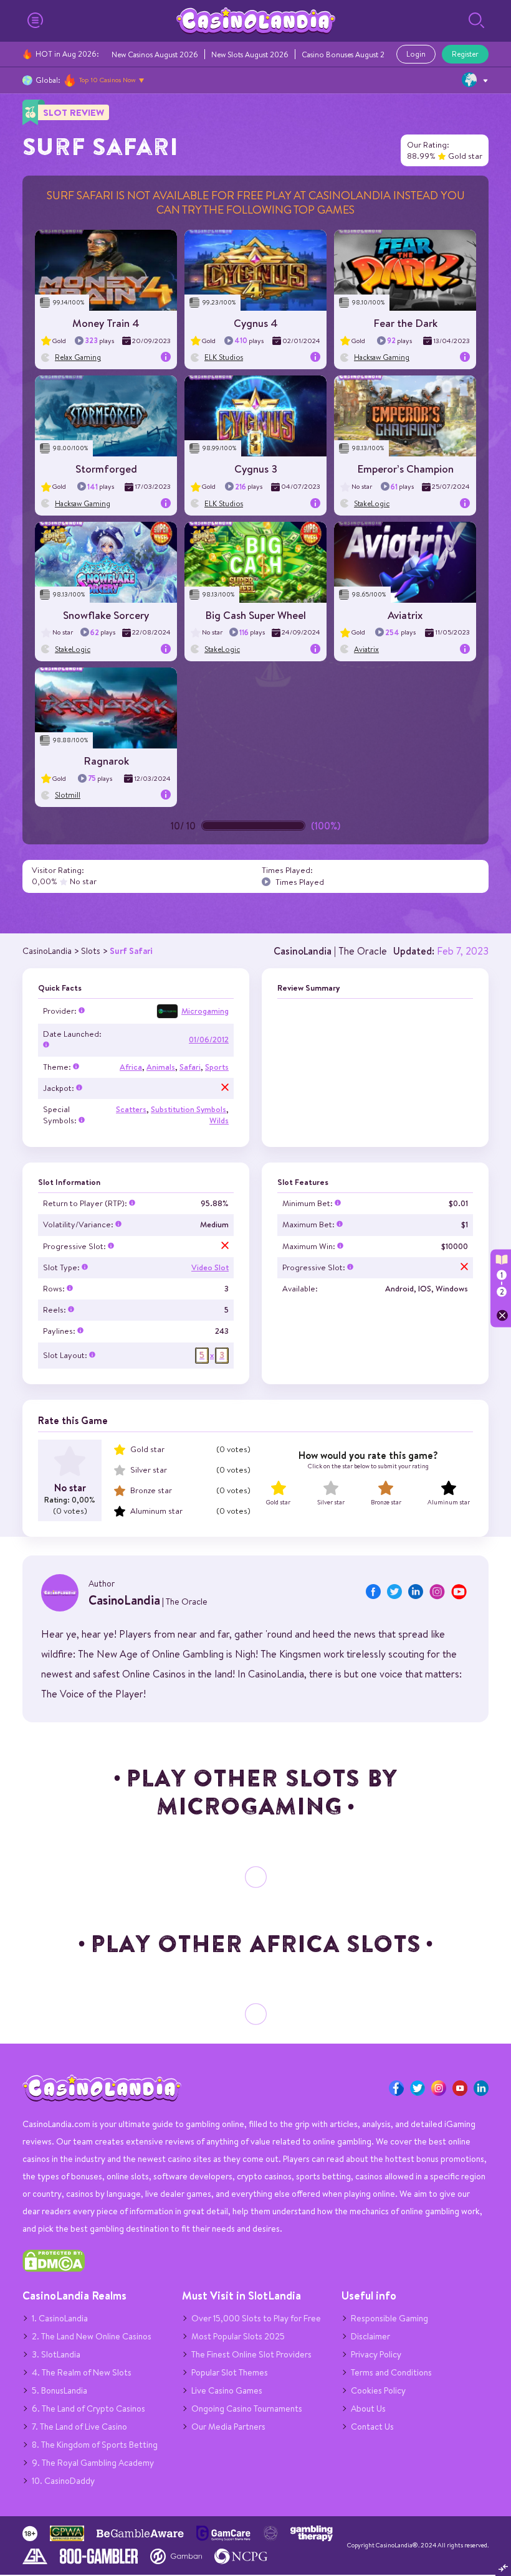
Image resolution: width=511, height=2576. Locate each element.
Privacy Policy (376, 2354)
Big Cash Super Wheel (255, 615)
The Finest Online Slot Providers (251, 2354)
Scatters (131, 1109)
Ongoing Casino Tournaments (247, 2409)
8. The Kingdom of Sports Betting (95, 2445)
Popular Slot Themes (230, 2372)
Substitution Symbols (189, 1109)
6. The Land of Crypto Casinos (88, 2409)
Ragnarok (106, 761)
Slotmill (68, 795)
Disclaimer (370, 2336)
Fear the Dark (405, 323)
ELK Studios (224, 357)
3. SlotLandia (56, 2354)
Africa (131, 1067)
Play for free (106, 266)
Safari (190, 1067)
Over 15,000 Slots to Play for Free (256, 2318)
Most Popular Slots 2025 (238, 2336)
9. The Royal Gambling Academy (93, 2463)
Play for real (106, 274)
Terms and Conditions (391, 2372)
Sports (217, 1067)
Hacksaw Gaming (382, 357)
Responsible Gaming (389, 2318)
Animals (161, 1067)
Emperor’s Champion (405, 469)
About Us (368, 2409)
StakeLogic (372, 503)
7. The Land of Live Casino (79, 2427)
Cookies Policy (378, 2390)
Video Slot (210, 1267)
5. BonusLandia (60, 2390)
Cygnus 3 (256, 469)
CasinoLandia (303, 951)
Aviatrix (405, 615)
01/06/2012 (209, 1040)
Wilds (219, 1121)
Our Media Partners (228, 2427)
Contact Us (372, 2427)
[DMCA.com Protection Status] (54, 2269)
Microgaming (205, 1011)
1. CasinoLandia (60, 2318)
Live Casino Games (227, 2390)
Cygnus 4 (256, 323)
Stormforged (106, 469)
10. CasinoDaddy (63, 2481)
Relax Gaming (78, 357)
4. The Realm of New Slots (82, 2372)
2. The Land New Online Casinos (92, 2336)
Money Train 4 (106, 323)
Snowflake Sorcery (106, 615)
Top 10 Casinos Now (107, 80)
